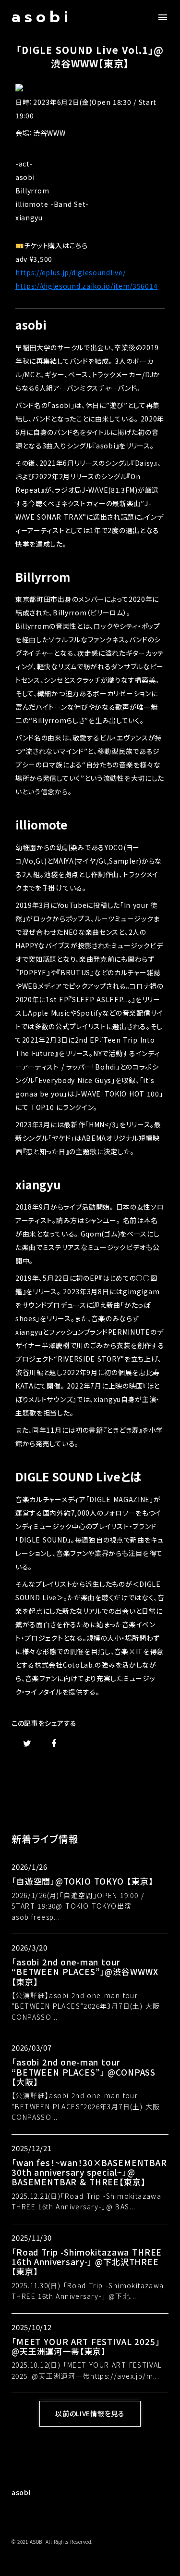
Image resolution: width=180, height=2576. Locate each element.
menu (163, 17)
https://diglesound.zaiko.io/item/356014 (86, 286)
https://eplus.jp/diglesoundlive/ (70, 272)
